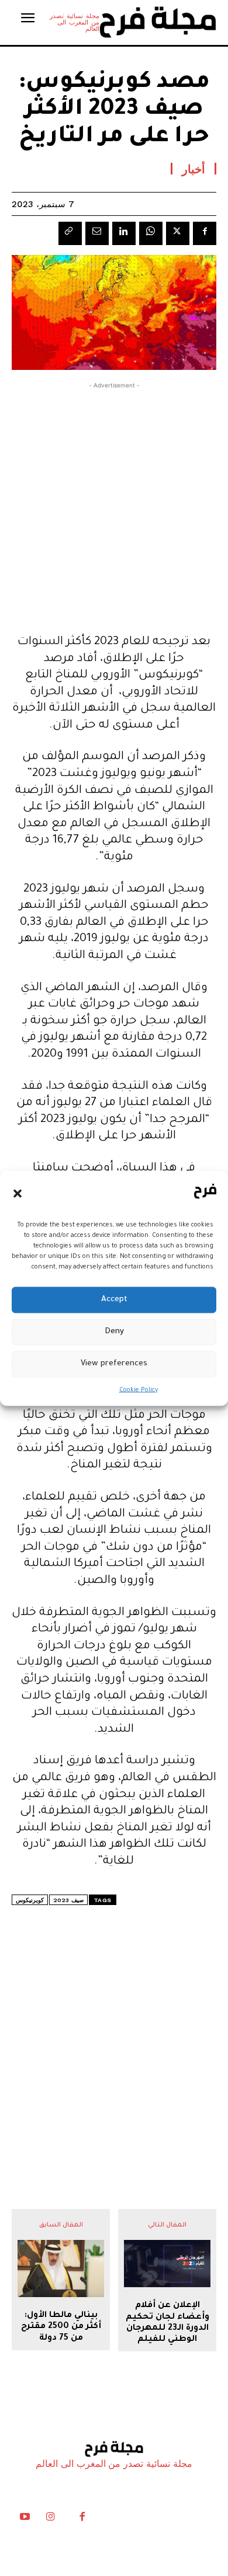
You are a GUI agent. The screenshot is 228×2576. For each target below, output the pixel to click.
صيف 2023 (68, 1900)
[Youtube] (25, 2519)
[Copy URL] (70, 233)
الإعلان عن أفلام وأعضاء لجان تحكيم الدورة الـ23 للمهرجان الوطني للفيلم (167, 2323)
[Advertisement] (114, 505)
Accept (114, 1300)
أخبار (194, 169)
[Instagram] (50, 2519)
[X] (178, 233)
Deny (114, 1332)
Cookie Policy (139, 1390)
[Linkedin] (124, 233)
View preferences (114, 1364)
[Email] (97, 233)
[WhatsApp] (151, 233)
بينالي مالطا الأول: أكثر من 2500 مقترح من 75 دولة (61, 2327)
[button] (18, 1194)
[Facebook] (205, 233)
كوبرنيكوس (30, 1900)
